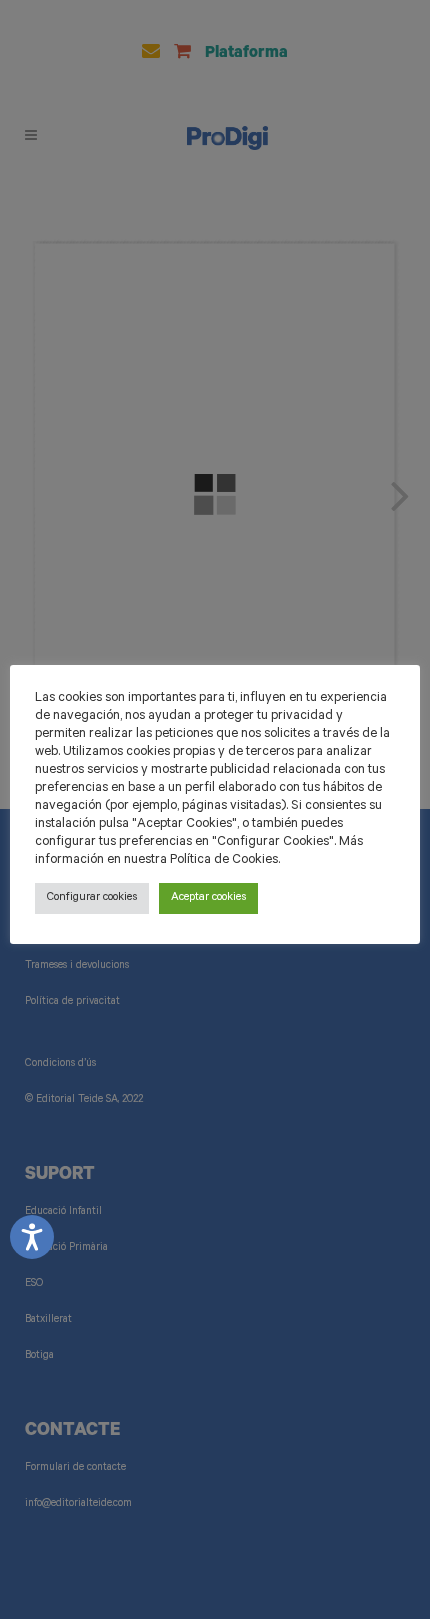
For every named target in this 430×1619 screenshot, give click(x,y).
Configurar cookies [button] (92, 898)
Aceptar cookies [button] (208, 898)
